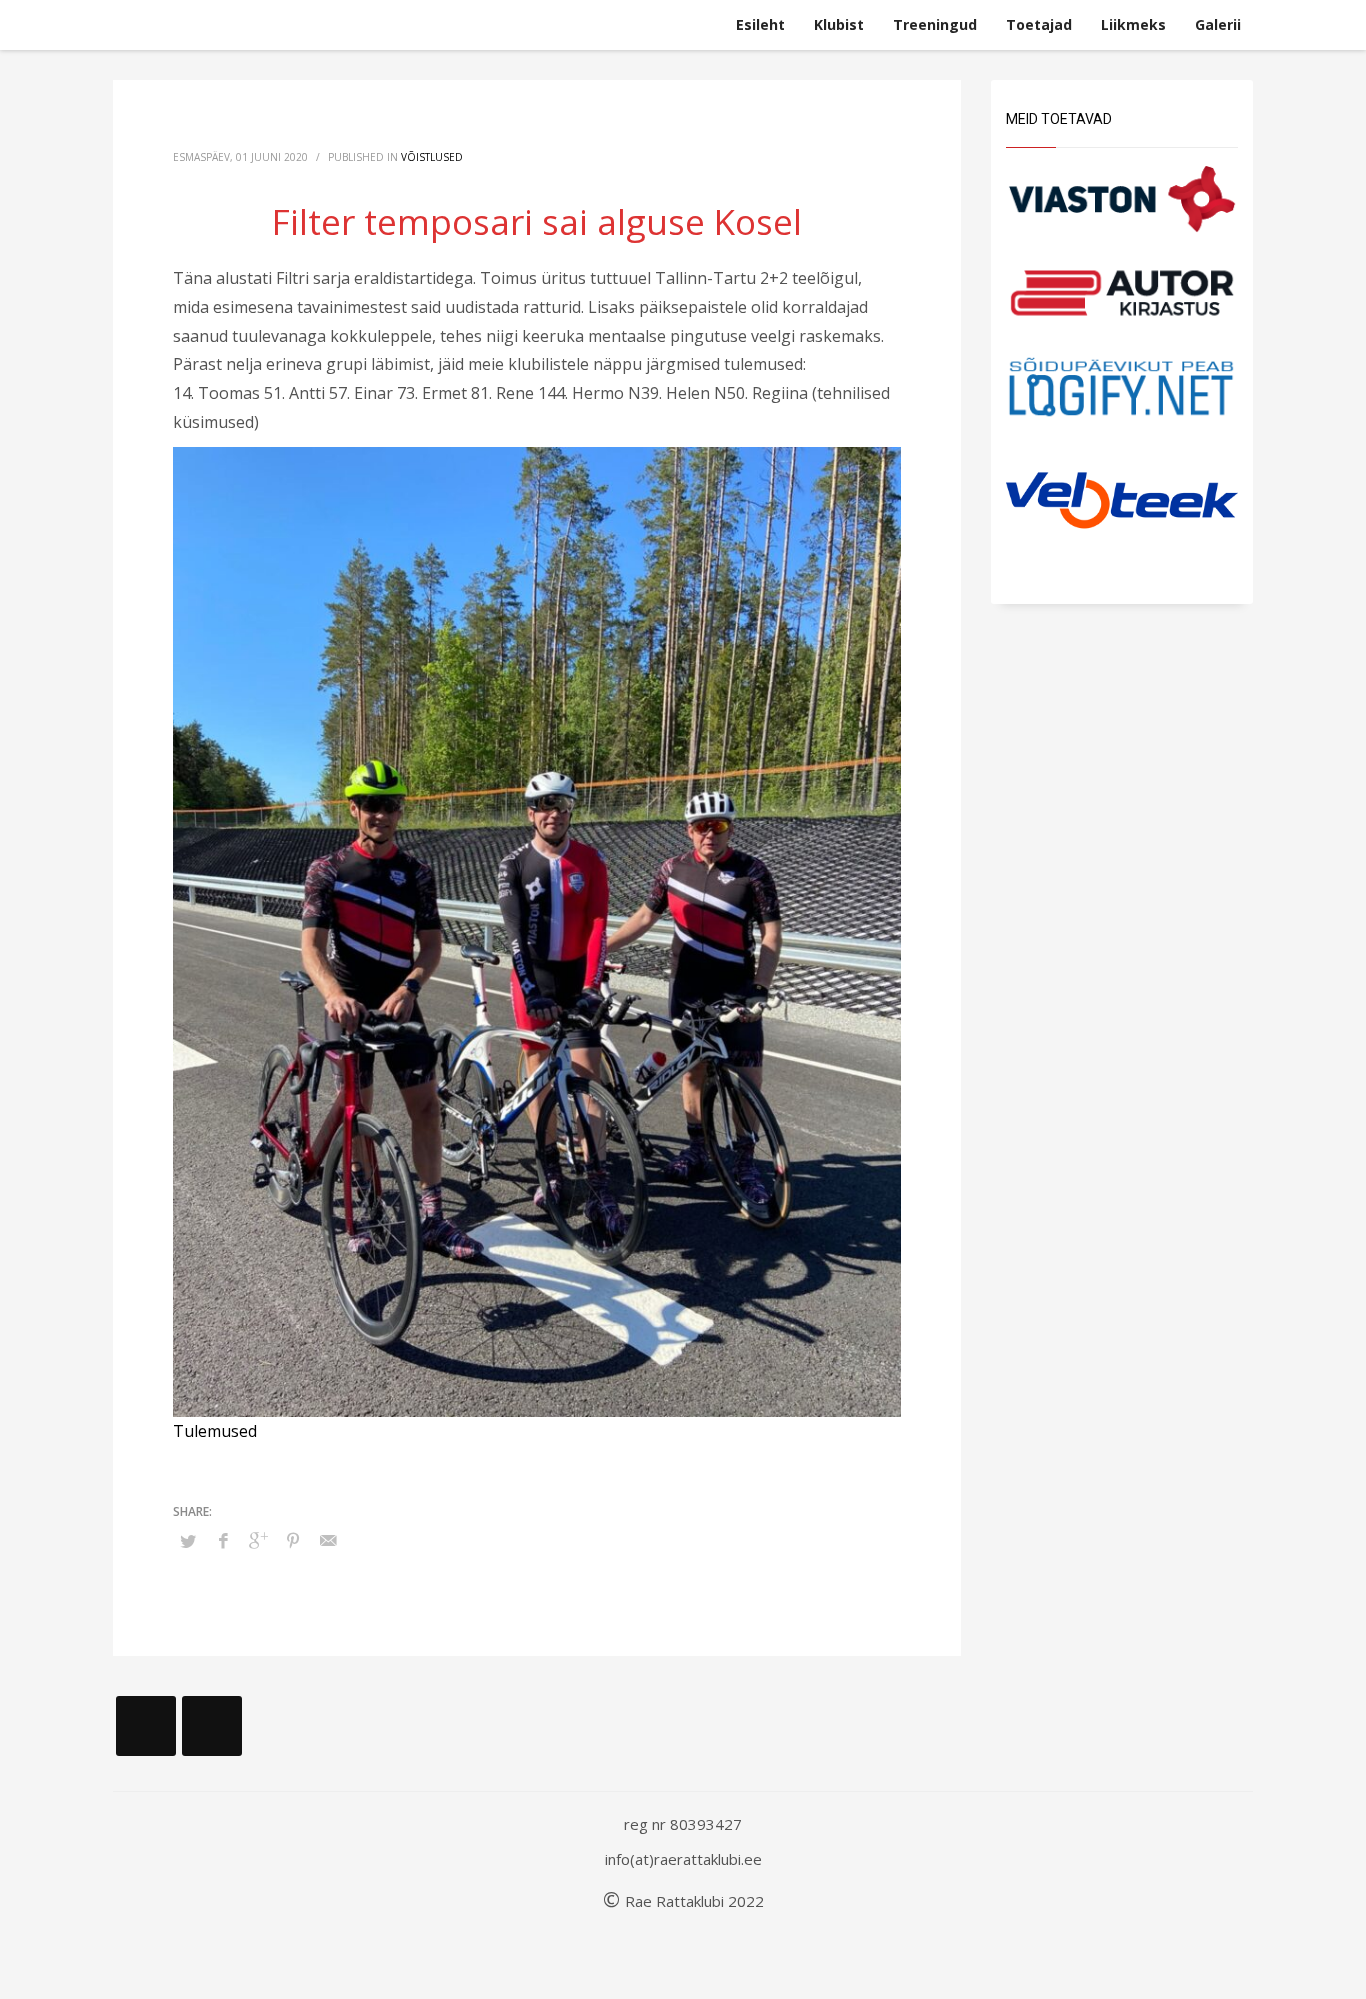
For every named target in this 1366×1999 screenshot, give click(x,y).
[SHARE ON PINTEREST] (293, 1540)
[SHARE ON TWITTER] (188, 1541)
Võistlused (432, 157)
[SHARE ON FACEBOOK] (223, 1540)
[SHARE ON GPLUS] (258, 1540)
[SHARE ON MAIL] (328, 1540)
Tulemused (215, 1431)
